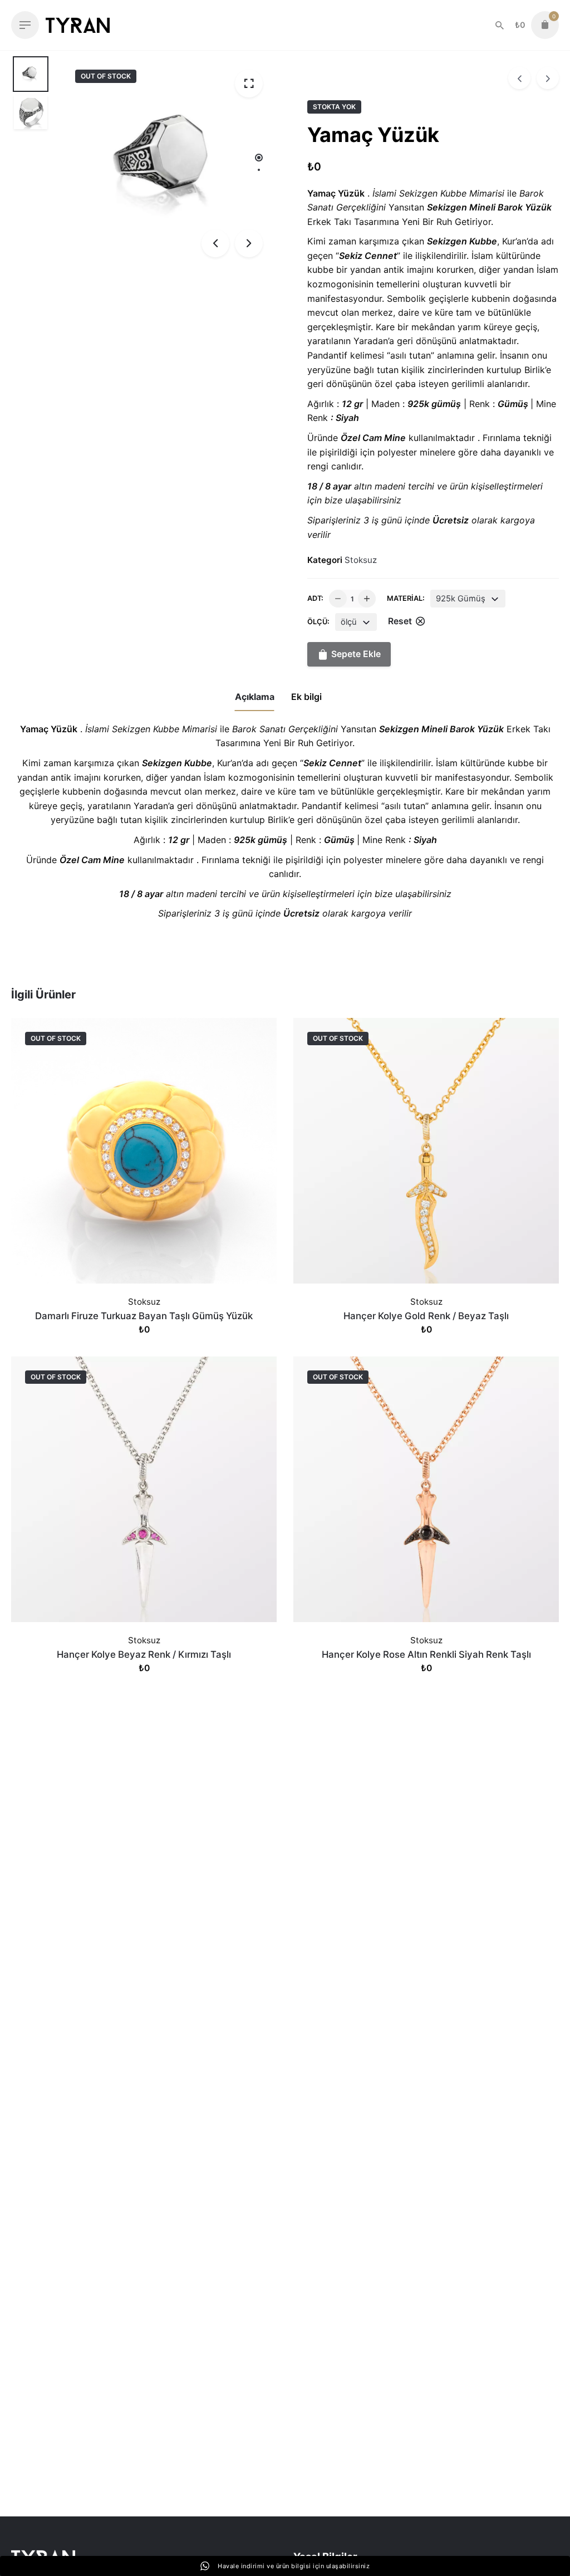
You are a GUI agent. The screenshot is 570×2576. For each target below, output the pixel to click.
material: (406, 598)
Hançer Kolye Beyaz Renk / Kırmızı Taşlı (144, 1654)
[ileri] (548, 78)
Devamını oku (144, 1341)
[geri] (519, 78)
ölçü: (318, 622)
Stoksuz (361, 560)
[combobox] (468, 599)
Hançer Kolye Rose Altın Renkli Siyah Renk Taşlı (426, 1654)
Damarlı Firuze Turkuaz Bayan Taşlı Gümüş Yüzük (144, 1316)
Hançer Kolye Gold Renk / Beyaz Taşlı (426, 1316)
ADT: (315, 598)
